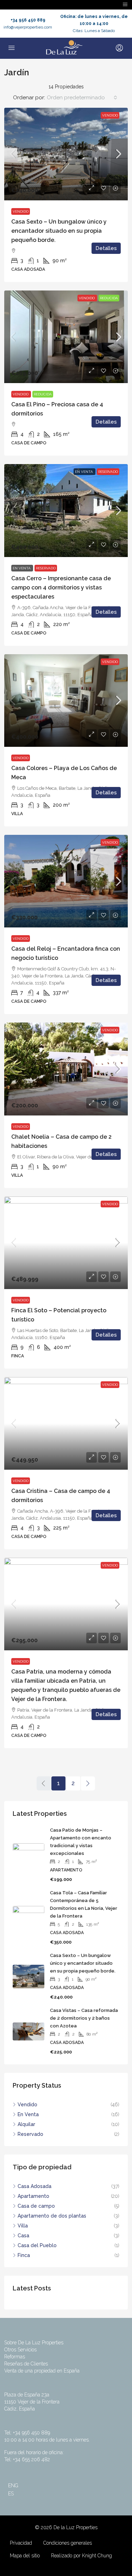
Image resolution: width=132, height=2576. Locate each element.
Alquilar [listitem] (26, 2124)
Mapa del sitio (25, 2556)
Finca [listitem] (24, 2255)
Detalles (106, 248)
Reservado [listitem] (30, 2134)
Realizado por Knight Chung (81, 2556)
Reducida (109, 298)
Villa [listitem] (23, 2226)
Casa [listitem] (23, 2236)
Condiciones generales (68, 2543)
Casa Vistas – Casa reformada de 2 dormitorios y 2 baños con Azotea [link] (84, 2018)
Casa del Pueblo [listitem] (37, 2245)
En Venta (84, 472)
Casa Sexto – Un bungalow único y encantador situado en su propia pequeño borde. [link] (59, 231)
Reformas (15, 2357)
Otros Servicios (20, 2350)
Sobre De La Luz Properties (34, 2343)
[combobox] (82, 98)
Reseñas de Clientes (26, 2364)
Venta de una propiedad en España (42, 2371)
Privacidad (21, 2543)
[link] (66, 154)
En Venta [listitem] (28, 2114)
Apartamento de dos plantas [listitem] (52, 2216)
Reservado (108, 472)
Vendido (110, 115)
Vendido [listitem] (27, 2105)
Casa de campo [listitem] (36, 2206)
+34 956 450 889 (28, 20)
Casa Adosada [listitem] (34, 2186)
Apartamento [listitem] (33, 2196)
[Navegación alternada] (125, 5)
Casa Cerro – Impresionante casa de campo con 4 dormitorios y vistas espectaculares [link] (61, 587)
